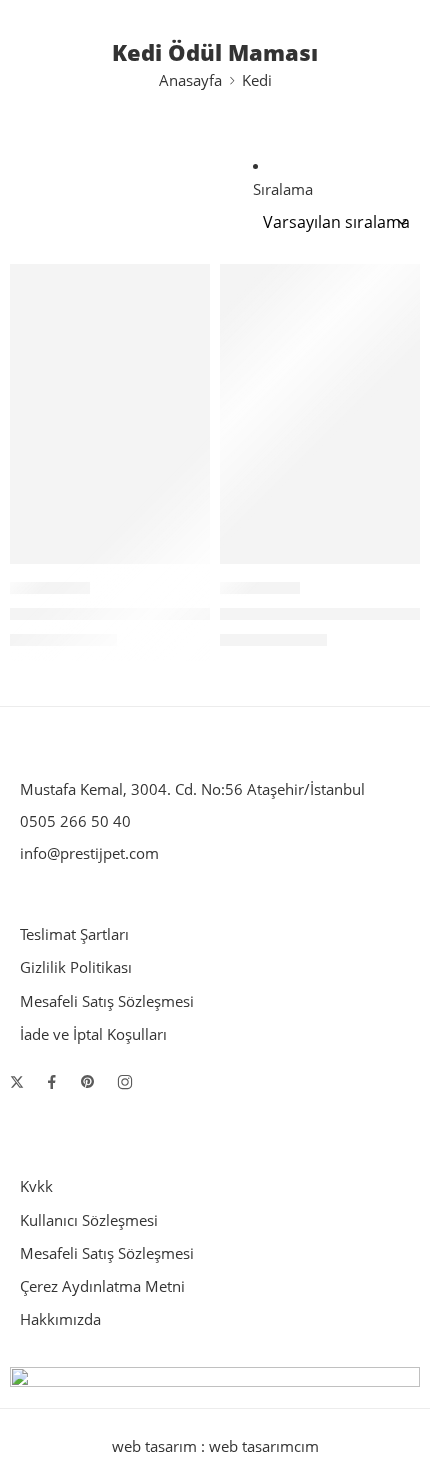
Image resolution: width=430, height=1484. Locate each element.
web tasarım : (158, 1446)
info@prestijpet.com (89, 853)
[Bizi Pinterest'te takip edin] (88, 1082)
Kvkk (36, 1186)
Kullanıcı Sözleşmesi (89, 1220)
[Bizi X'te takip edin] (17, 1082)
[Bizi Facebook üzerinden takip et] (52, 1082)
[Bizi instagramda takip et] (125, 1082)
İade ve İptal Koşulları (93, 1034)
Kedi (257, 80)
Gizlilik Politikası (76, 967)
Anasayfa (190, 80)
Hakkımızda (60, 1319)
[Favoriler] (190, 284)
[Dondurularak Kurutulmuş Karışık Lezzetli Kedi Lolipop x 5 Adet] (320, 414)
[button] (182, 562)
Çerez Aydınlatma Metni (102, 1286)
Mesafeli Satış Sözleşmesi (107, 1001)
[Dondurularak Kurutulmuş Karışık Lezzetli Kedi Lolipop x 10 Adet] (110, 414)
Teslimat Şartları (74, 934)
